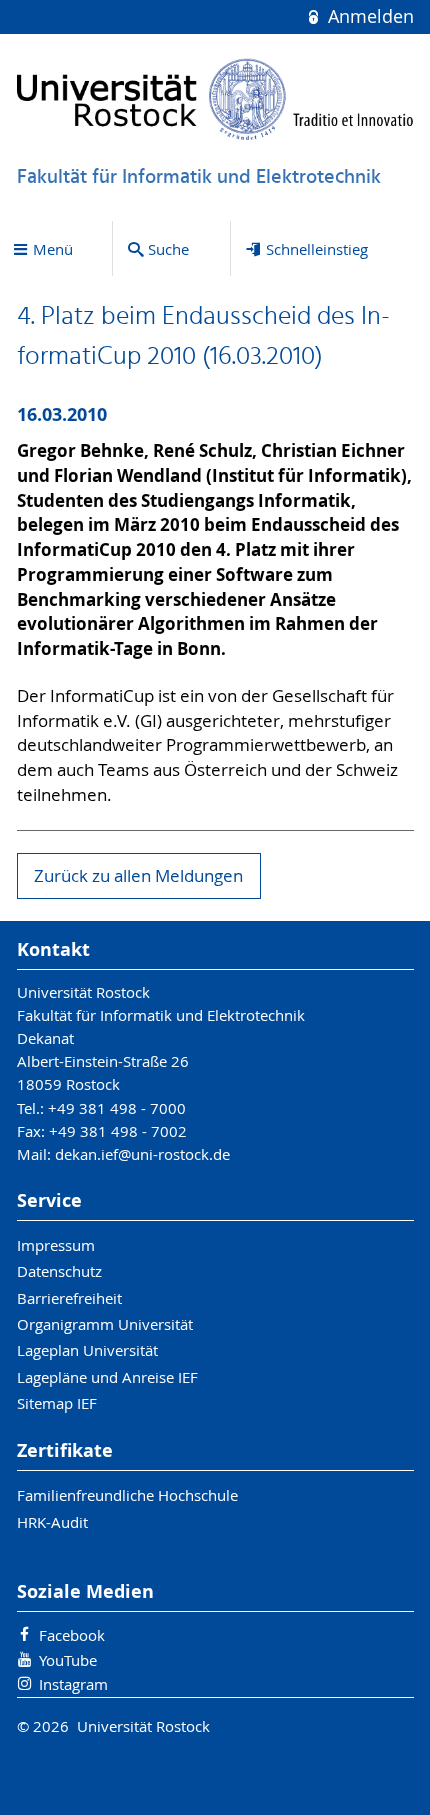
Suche (168, 249)
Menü (53, 249)
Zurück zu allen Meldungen (138, 876)
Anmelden (368, 16)
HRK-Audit (52, 1522)
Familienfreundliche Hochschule (127, 1495)
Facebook (72, 1635)
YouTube (68, 1660)
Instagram (73, 1684)
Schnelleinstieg (317, 249)
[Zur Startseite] (215, 99)
